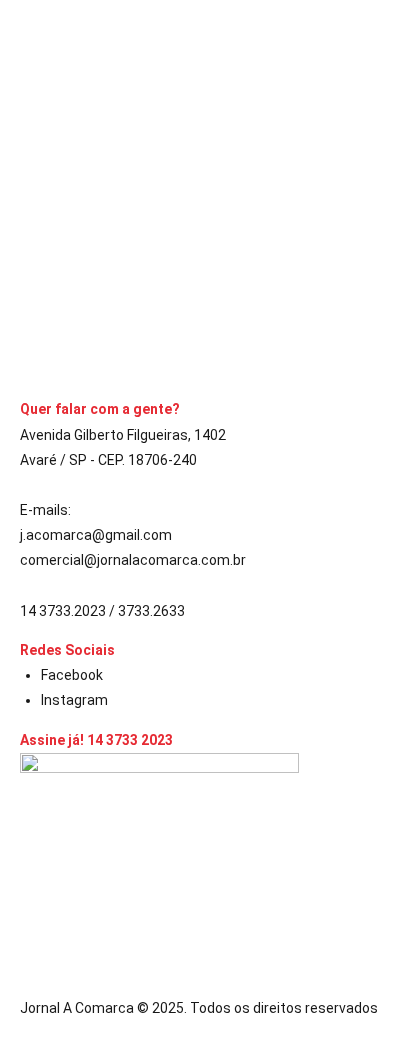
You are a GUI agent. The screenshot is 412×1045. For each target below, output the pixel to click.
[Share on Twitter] (43, 344)
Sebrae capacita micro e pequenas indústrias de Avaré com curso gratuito (199, 177)
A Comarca (68, 238)
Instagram (74, 700)
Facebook (72, 675)
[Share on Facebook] (25, 344)
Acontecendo (65, 132)
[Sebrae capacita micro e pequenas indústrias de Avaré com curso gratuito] (206, 83)
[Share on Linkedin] (61, 344)
